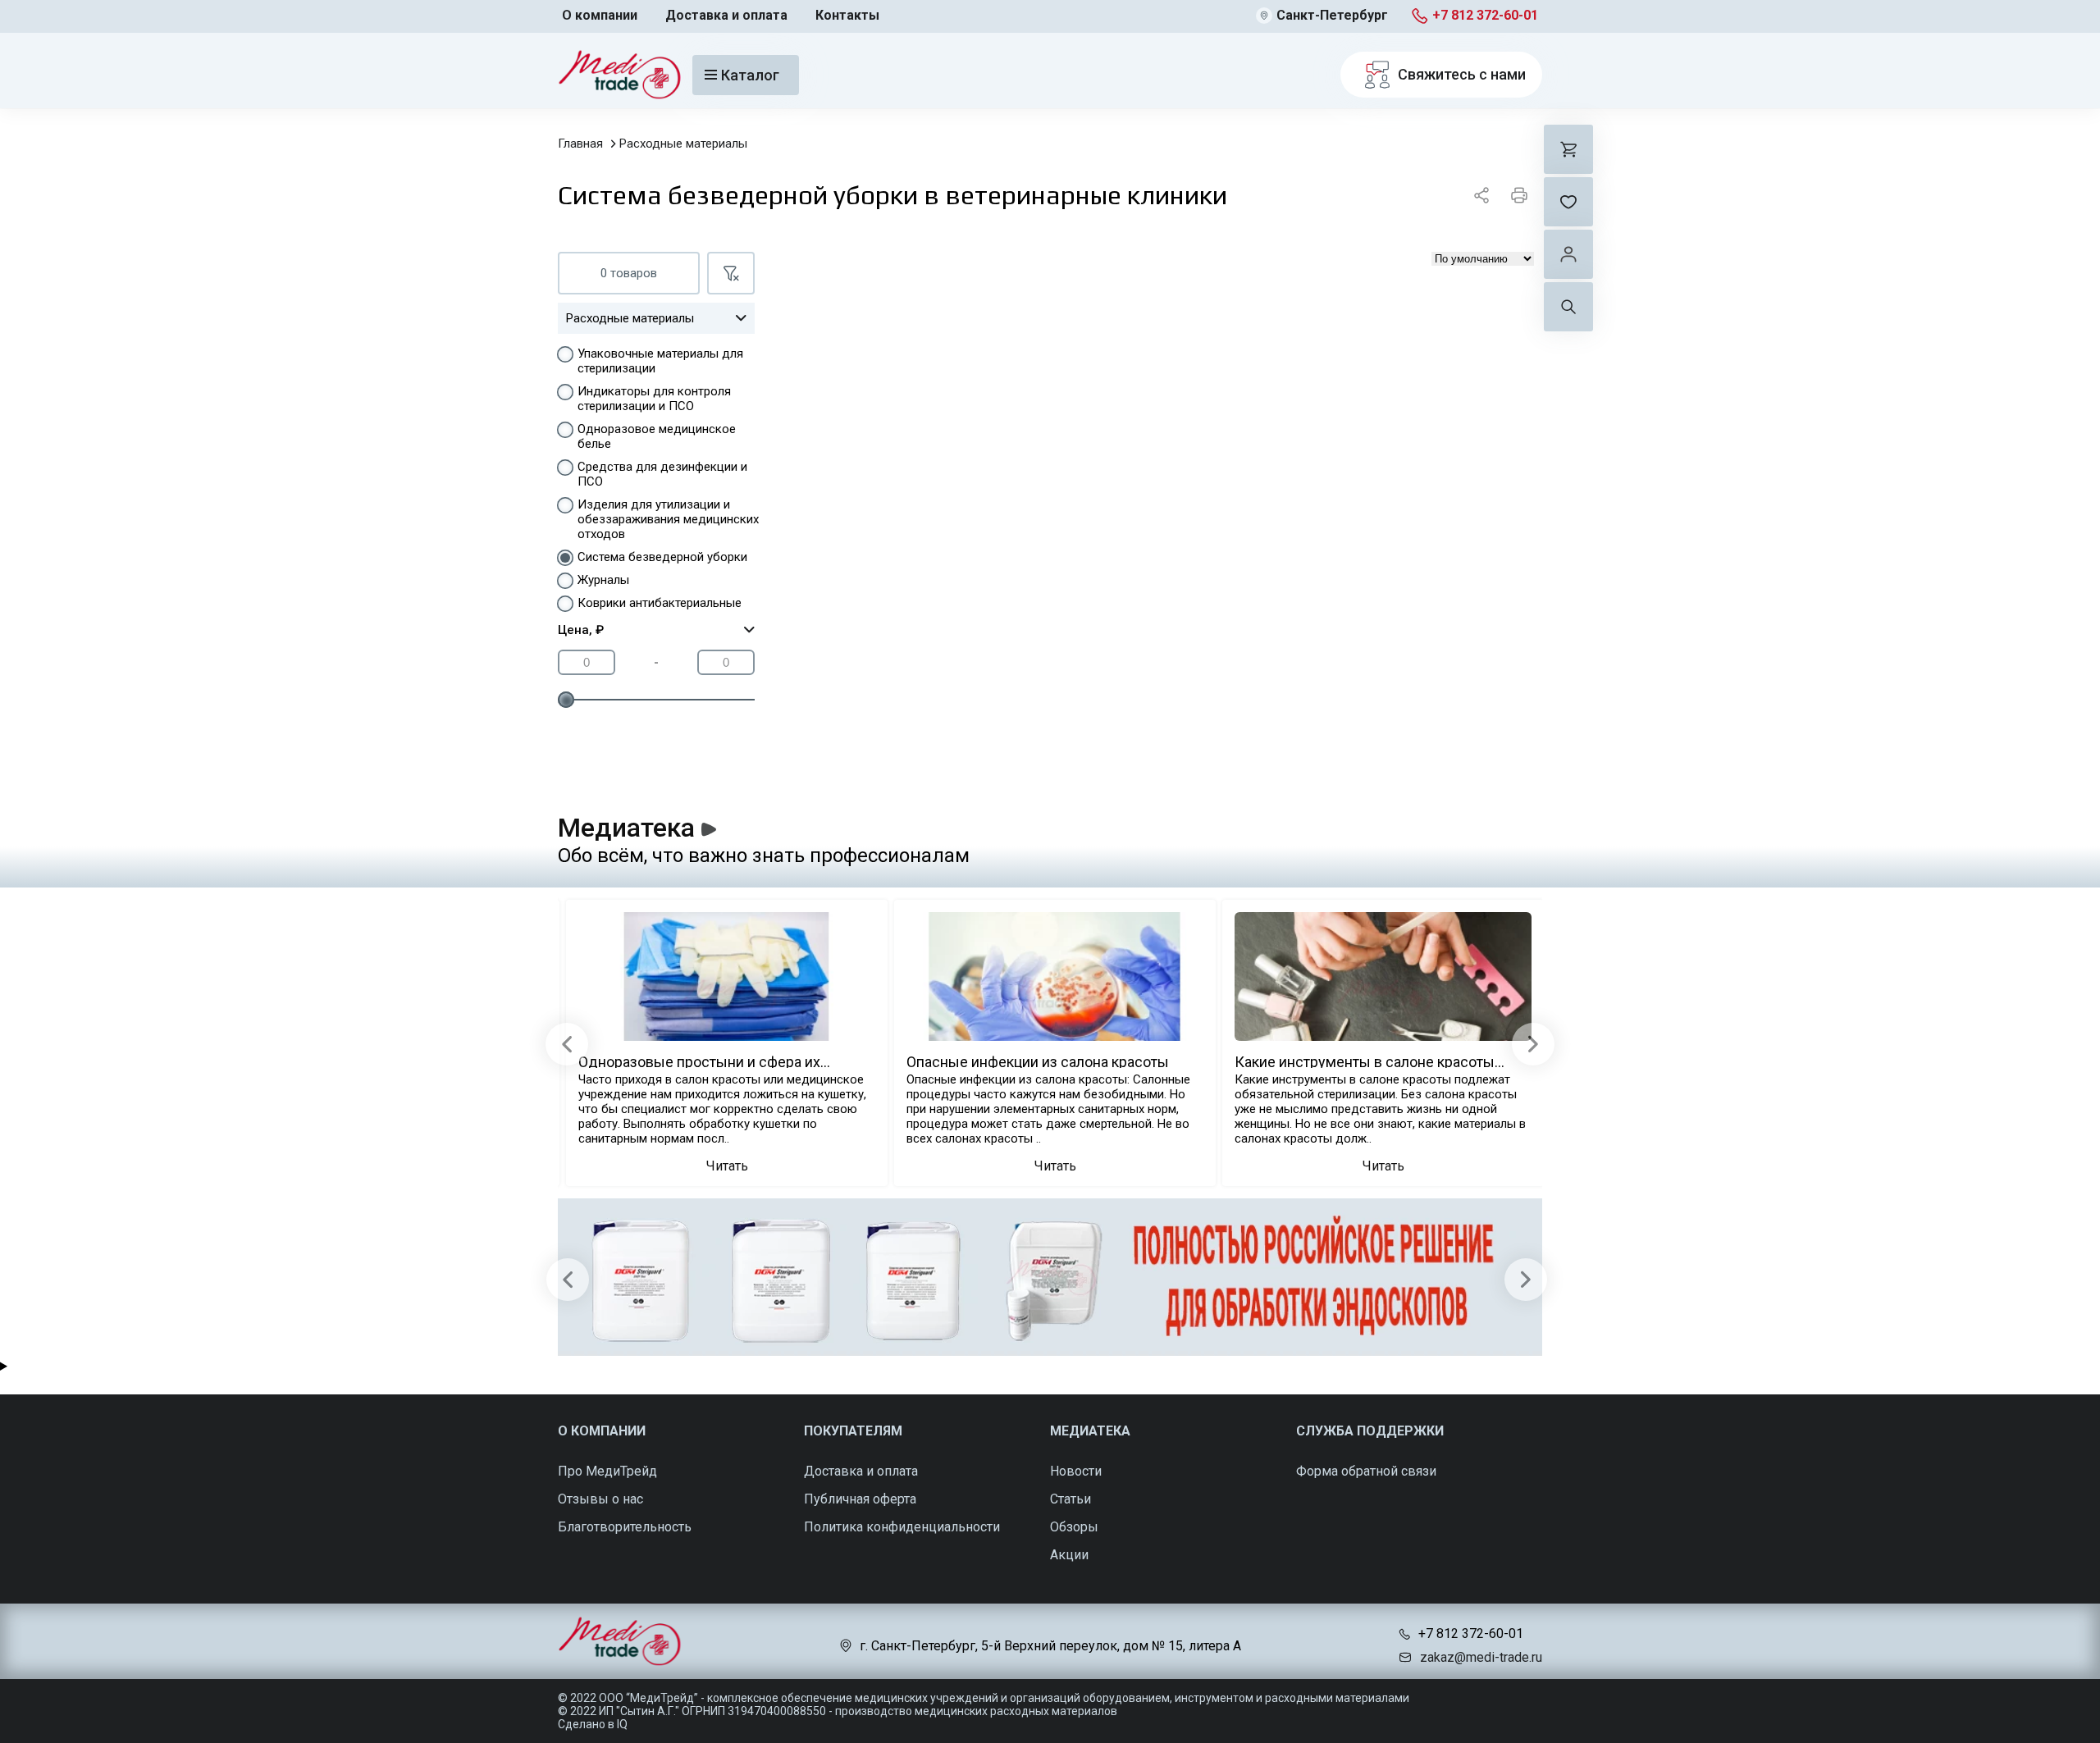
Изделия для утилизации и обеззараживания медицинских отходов (668, 519)
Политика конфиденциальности (902, 1527)
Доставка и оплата (726, 15)
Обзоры (1074, 1527)
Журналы (603, 580)
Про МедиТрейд (607, 1471)
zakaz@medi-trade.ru (1481, 1657)
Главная (580, 144)
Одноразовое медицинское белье (657, 436)
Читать (727, 1166)
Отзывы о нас (600, 1499)
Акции (1069, 1555)
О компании (600, 15)
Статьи (1071, 1499)
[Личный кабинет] (1568, 254)
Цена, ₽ (581, 630)
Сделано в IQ (593, 1724)
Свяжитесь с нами (1462, 74)
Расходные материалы (683, 144)
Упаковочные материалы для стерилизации (660, 361)
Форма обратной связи (1366, 1471)
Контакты (847, 15)
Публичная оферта (860, 1499)
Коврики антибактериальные (660, 603)
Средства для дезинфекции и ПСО (662, 474)
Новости (1076, 1471)
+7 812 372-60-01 (1485, 15)
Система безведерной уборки (662, 557)
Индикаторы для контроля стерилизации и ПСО (654, 399)
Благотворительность (625, 1527)
